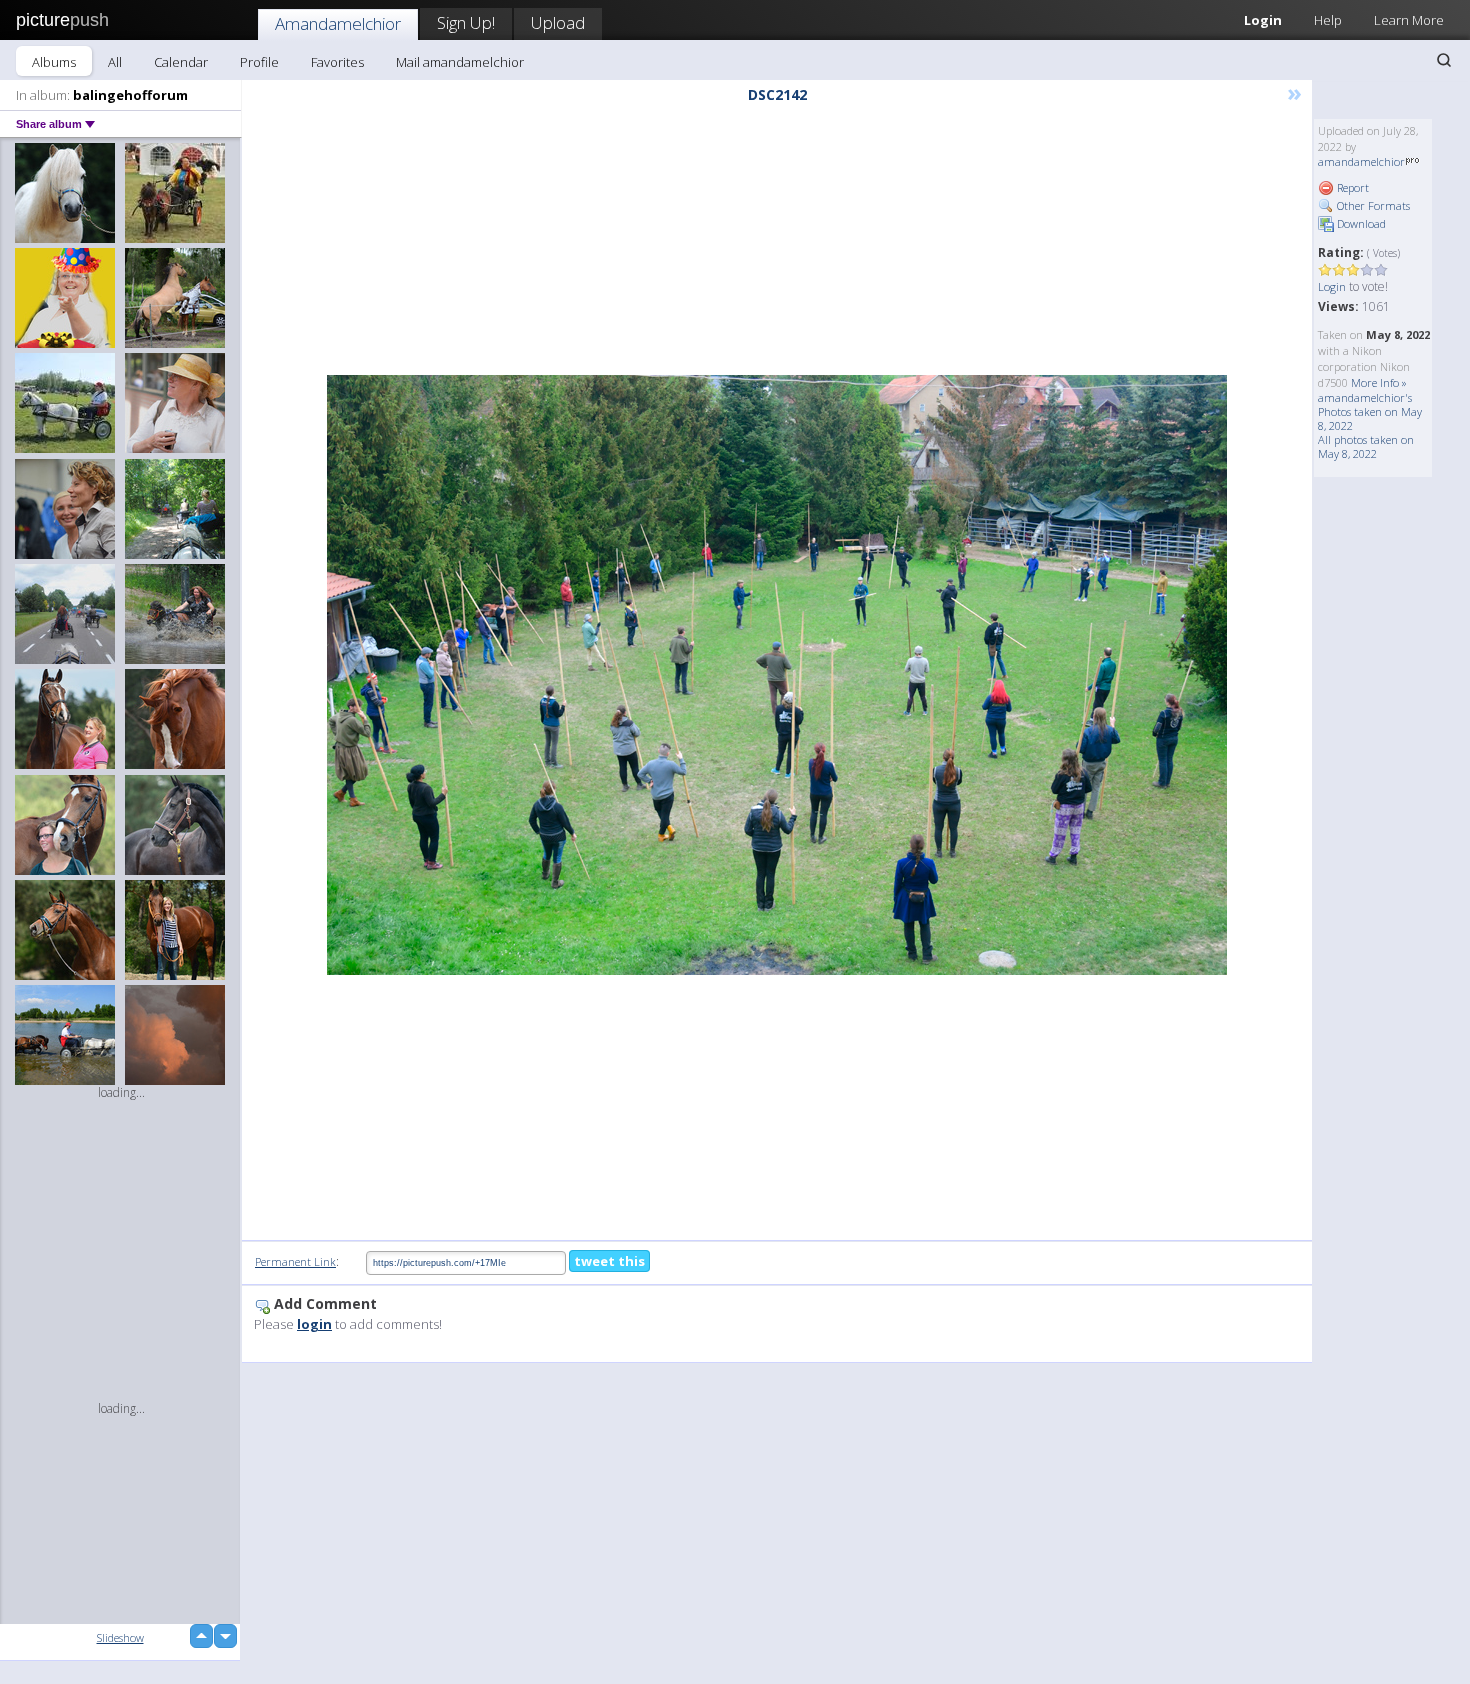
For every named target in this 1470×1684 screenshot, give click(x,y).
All (115, 62)
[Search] (1444, 60)
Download (1360, 223)
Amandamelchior (338, 23)
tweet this (609, 1261)
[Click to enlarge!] (777, 675)
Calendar (181, 62)
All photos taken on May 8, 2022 (1366, 446)
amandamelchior (1361, 161)
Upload (558, 22)
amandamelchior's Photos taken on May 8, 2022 (1370, 411)
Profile (259, 62)
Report (1351, 187)
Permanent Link (295, 1261)
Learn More (1409, 20)
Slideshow (120, 1637)
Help (1328, 20)
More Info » (1379, 382)
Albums (54, 62)
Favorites (337, 62)
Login (1263, 20)
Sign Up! (466, 22)
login (314, 1324)
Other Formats (1372, 205)
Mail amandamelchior (460, 62)
